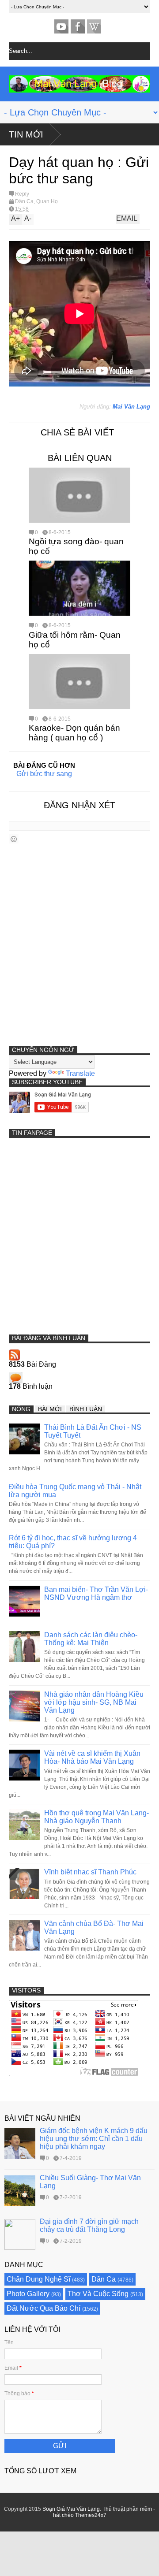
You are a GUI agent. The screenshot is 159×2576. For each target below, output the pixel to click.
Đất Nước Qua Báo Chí (44, 2308)
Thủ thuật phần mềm (127, 2509)
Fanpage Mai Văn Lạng (78, 26)
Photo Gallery (28, 2294)
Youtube (61, 26)
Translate (80, 1073)
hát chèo (63, 2515)
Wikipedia (94, 26)
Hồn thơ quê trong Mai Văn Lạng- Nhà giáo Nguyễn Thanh (97, 1817)
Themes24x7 (91, 2515)
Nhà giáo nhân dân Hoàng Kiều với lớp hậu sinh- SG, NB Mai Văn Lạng (94, 1702)
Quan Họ (47, 201)
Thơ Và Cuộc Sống (98, 2294)
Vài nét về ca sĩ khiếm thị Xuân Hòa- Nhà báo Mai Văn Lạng (92, 1757)
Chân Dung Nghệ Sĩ (38, 2279)
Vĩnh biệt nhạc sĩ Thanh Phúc (90, 1872)
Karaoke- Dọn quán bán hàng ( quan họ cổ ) (74, 733)
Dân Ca (24, 201)
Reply (22, 194)
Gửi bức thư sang (44, 774)
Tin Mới (26, 134)
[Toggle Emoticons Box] (14, 839)
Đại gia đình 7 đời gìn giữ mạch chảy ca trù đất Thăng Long (89, 2225)
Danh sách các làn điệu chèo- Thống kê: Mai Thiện (91, 1639)
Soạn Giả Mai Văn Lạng (71, 2509)
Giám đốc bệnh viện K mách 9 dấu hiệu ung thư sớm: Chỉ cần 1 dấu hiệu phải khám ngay (94, 2139)
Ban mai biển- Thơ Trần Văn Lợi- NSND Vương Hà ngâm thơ (96, 1593)
